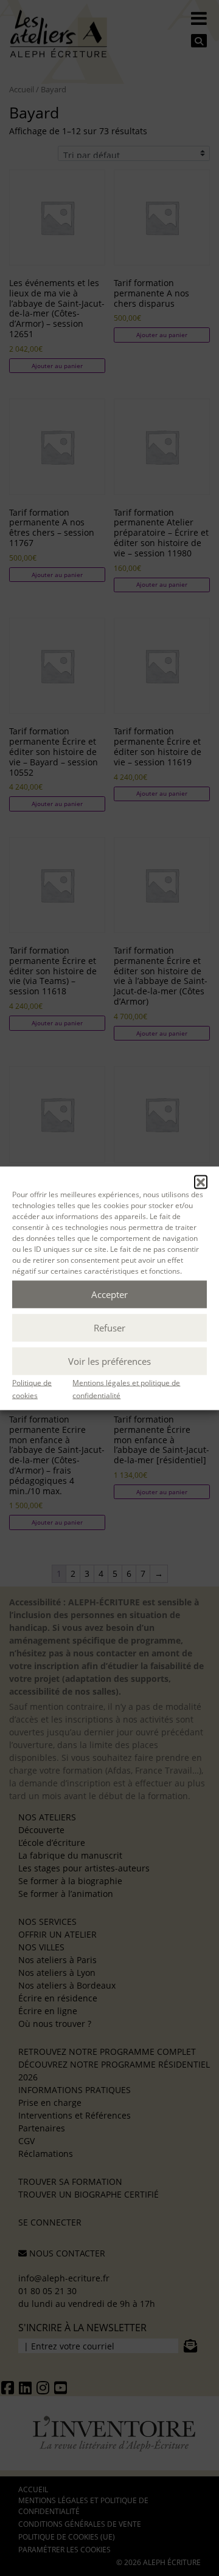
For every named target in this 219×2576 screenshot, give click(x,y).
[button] (201, 1181)
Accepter (109, 1294)
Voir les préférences (109, 1361)
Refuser (109, 1328)
